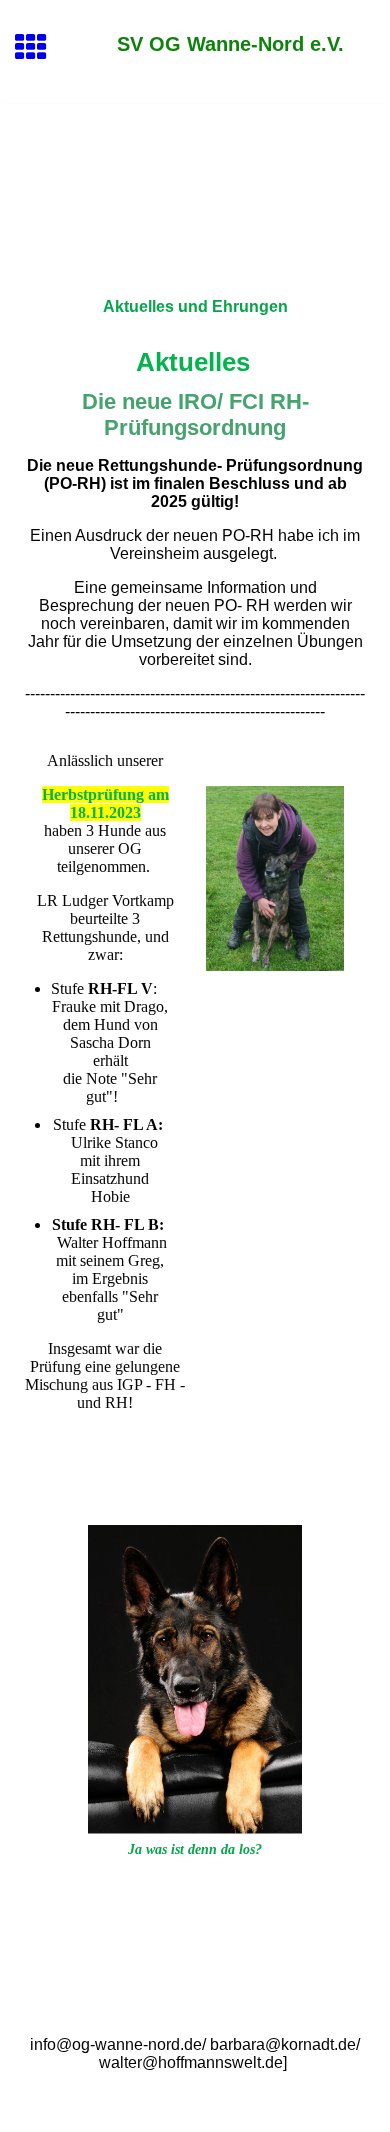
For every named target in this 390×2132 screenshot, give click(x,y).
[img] (195, 188)
